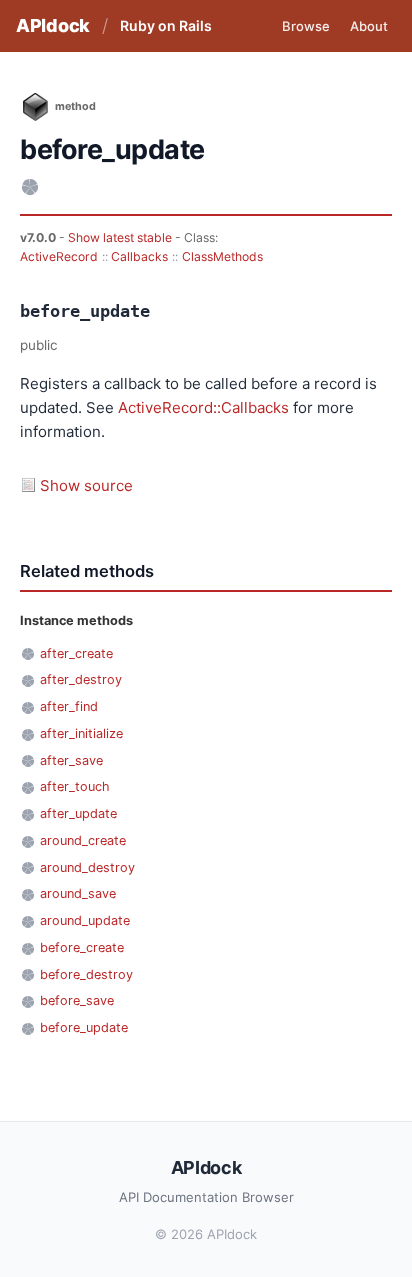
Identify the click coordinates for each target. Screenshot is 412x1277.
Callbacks (139, 256)
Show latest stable (121, 237)
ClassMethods (222, 256)
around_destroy (87, 867)
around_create (83, 840)
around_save (78, 893)
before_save (77, 1000)
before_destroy (86, 974)
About (369, 26)
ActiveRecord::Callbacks (203, 407)
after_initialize (81, 733)
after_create (76, 653)
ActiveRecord (59, 256)
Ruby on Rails (166, 25)
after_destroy (81, 679)
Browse (306, 26)
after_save (71, 760)
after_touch (75, 786)
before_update (84, 1027)
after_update (78, 813)
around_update (85, 920)
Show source (86, 485)
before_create (82, 947)
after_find (69, 706)
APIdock (53, 25)
